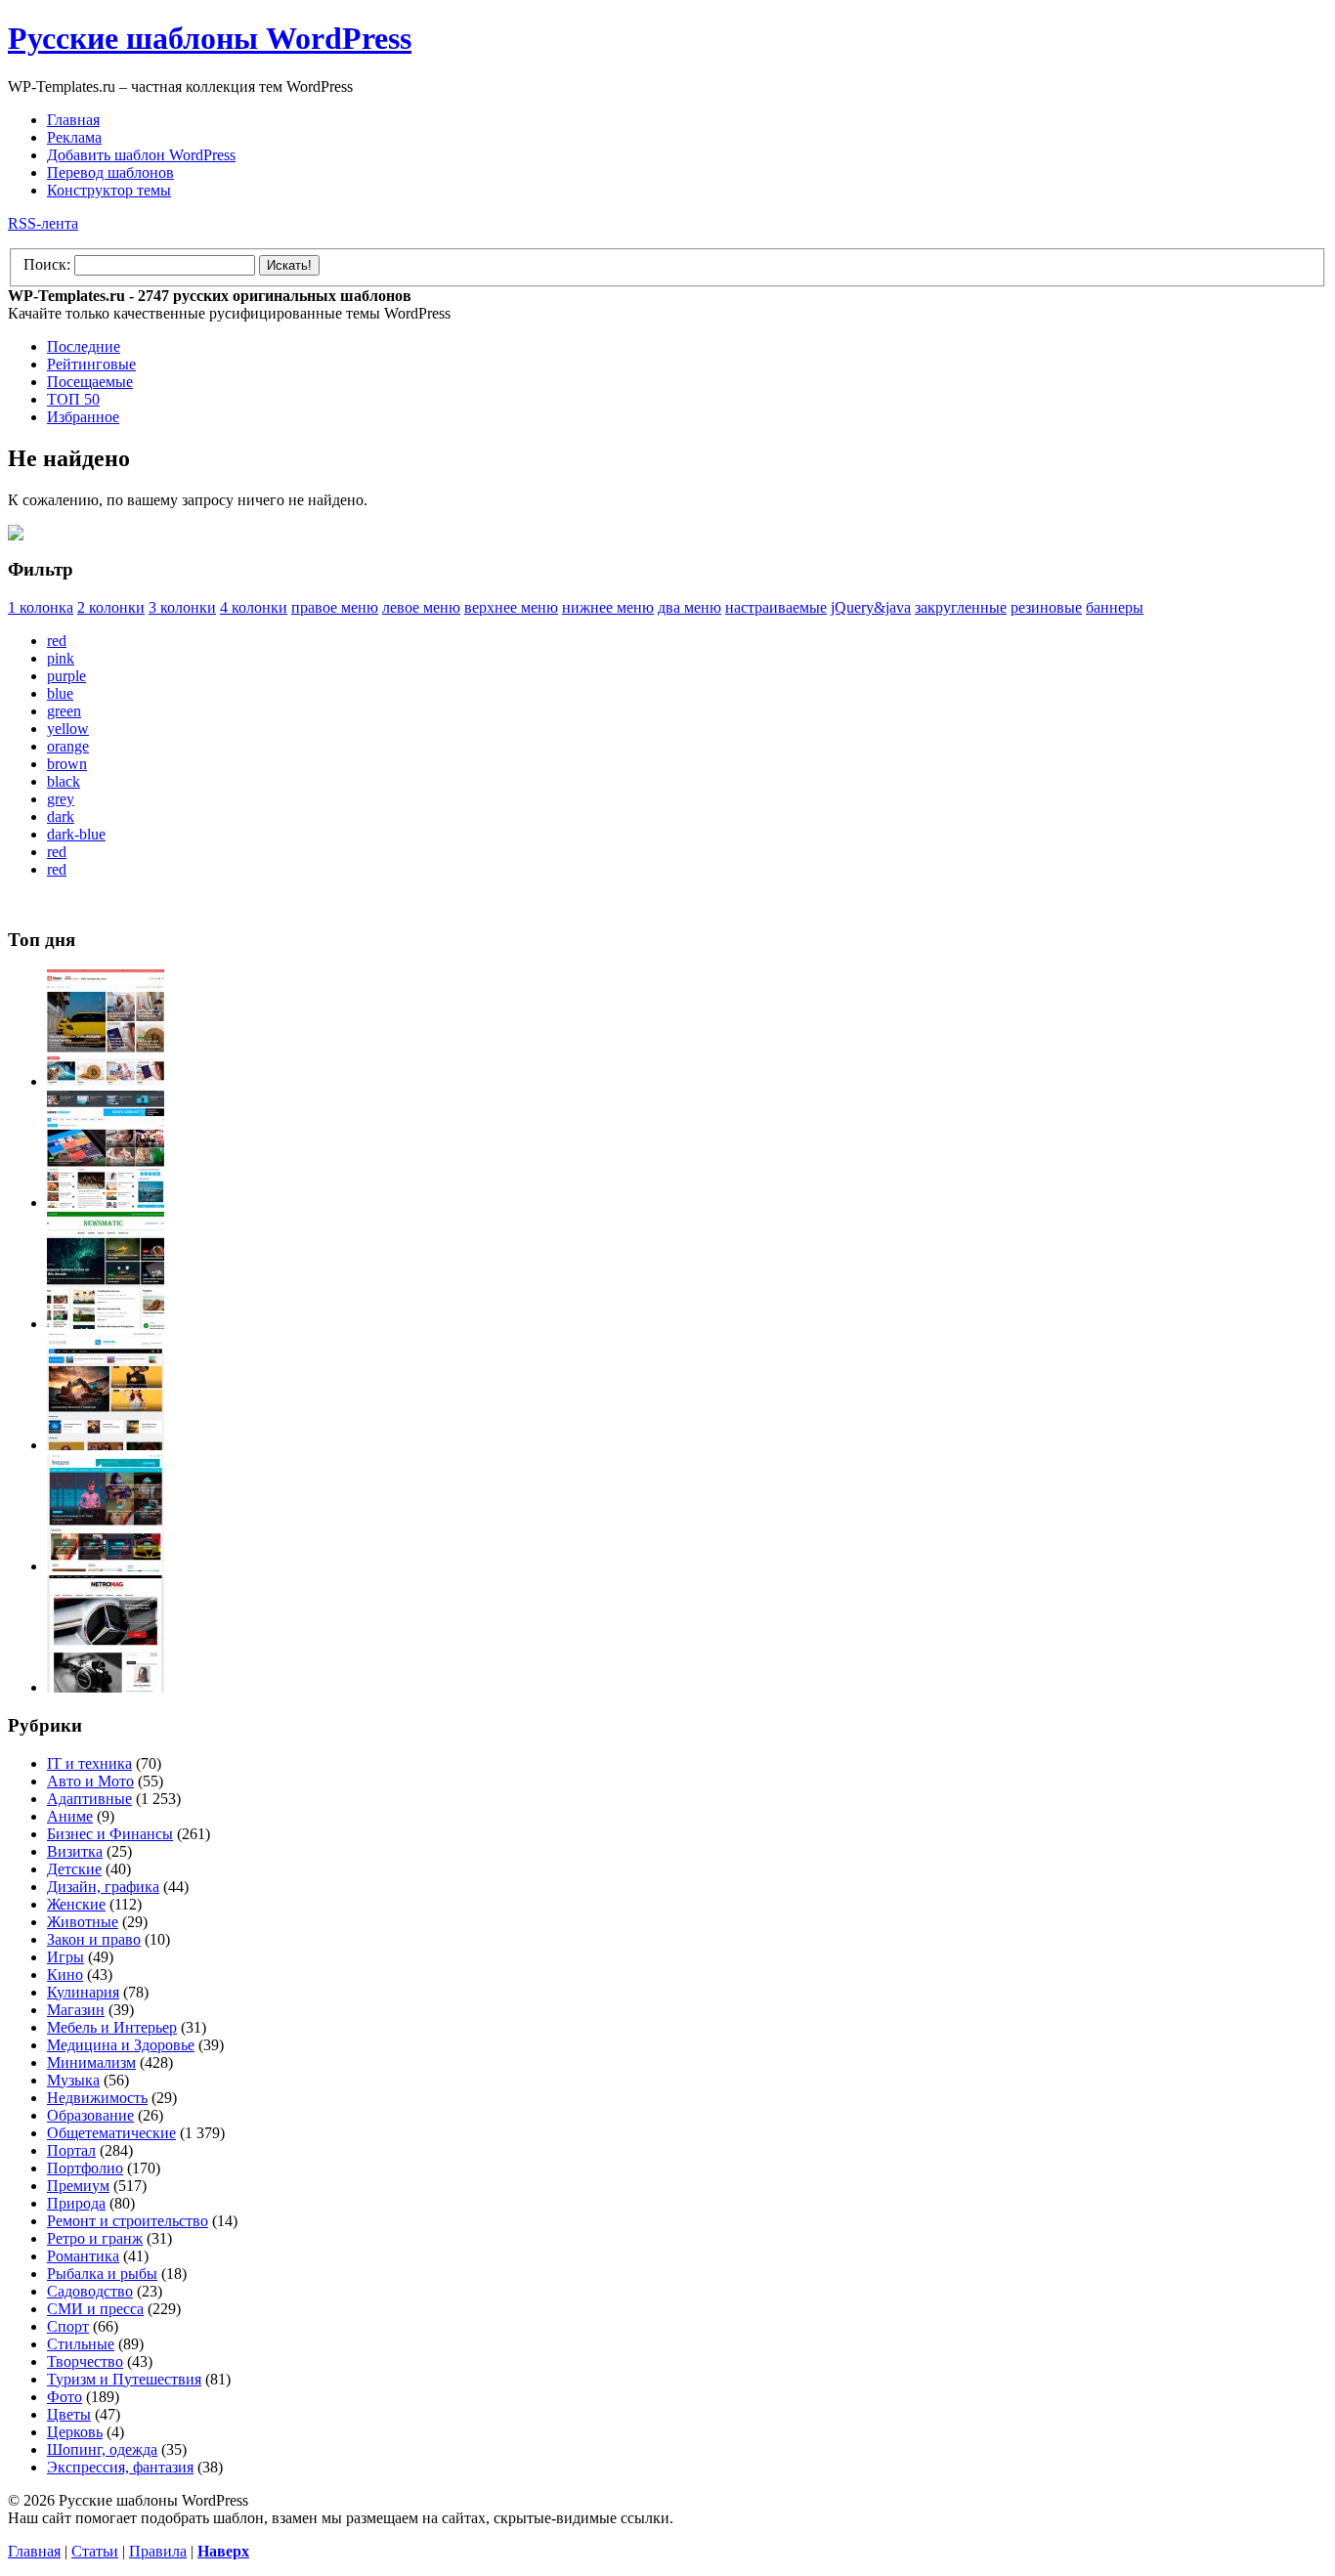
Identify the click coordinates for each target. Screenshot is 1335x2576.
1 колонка (41, 607)
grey (61, 799)
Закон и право (94, 1939)
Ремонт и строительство (128, 2221)
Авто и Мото (90, 1781)
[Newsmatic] (106, 1324)
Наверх (223, 2551)
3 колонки (182, 607)
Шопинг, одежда (102, 2449)
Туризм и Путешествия (124, 2379)
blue (60, 693)
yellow (68, 729)
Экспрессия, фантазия (120, 2467)
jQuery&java (871, 607)
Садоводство (90, 2291)
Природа (76, 2203)
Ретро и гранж (95, 2238)
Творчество (85, 2361)
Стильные (81, 2344)
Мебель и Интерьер (112, 2027)
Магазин (76, 2010)
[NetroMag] (106, 1687)
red (57, 641)
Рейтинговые (91, 364)
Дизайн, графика (103, 1887)
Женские (76, 1904)
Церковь (75, 2432)
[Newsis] (106, 1445)
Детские (74, 1869)
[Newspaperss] (106, 1566)
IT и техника (89, 1763)
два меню (689, 607)
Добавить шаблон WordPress (141, 155)
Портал (71, 2150)
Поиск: (47, 264)
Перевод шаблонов (110, 172)
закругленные (961, 607)
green (64, 711)
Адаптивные (89, 1799)
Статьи (95, 2551)
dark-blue (76, 834)
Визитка (75, 1851)
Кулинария (83, 1992)
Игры (65, 1957)
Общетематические (111, 2133)
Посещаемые (90, 382)
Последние (84, 346)
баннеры (1115, 607)
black (64, 781)
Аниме (70, 1816)
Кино (65, 1975)
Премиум (78, 2186)
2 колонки (111, 607)
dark (61, 816)
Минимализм (91, 2062)
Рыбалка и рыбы (102, 2274)
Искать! (289, 265)
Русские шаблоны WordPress (210, 38)
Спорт (68, 2326)
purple (66, 676)
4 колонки (254, 607)
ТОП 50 (73, 399)
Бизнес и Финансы (110, 1834)
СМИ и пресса (95, 2309)
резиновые (1046, 607)
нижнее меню (608, 607)
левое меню (421, 607)
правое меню (335, 607)
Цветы (69, 2414)
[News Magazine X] (106, 1081)
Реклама (74, 137)
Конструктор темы (109, 190)
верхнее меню (511, 607)
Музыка (73, 2080)
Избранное (83, 417)
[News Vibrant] (106, 1202)
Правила (158, 2551)
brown (67, 764)
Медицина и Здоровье (121, 2045)
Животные (83, 1922)
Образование (90, 2115)
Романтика (83, 2256)
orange (68, 746)
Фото (65, 2397)
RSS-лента (43, 223)
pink (61, 658)
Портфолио (85, 2168)
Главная (73, 120)
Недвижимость (97, 2098)
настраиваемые (776, 607)
